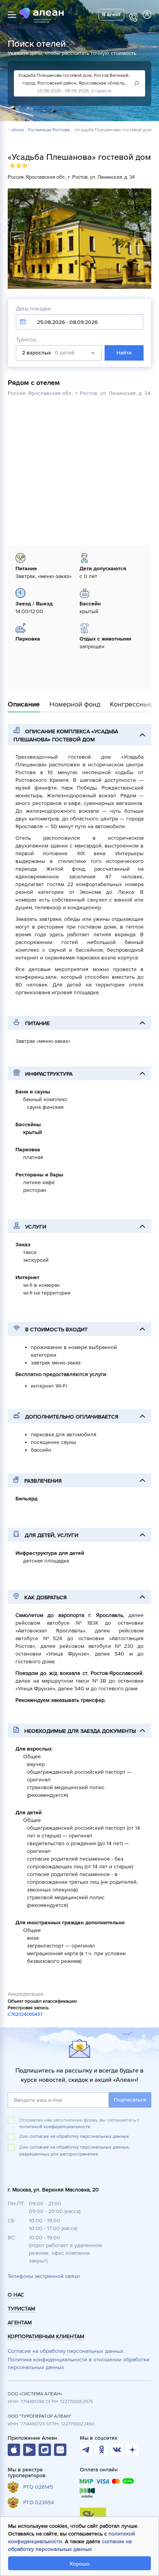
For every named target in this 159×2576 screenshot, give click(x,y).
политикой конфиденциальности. (55, 2127)
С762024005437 (25, 2014)
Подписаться (130, 2100)
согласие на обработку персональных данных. (80, 2136)
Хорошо (79, 2564)
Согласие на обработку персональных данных (66, 2351)
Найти (124, 353)
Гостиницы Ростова (49, 130)
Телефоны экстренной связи (44, 2276)
